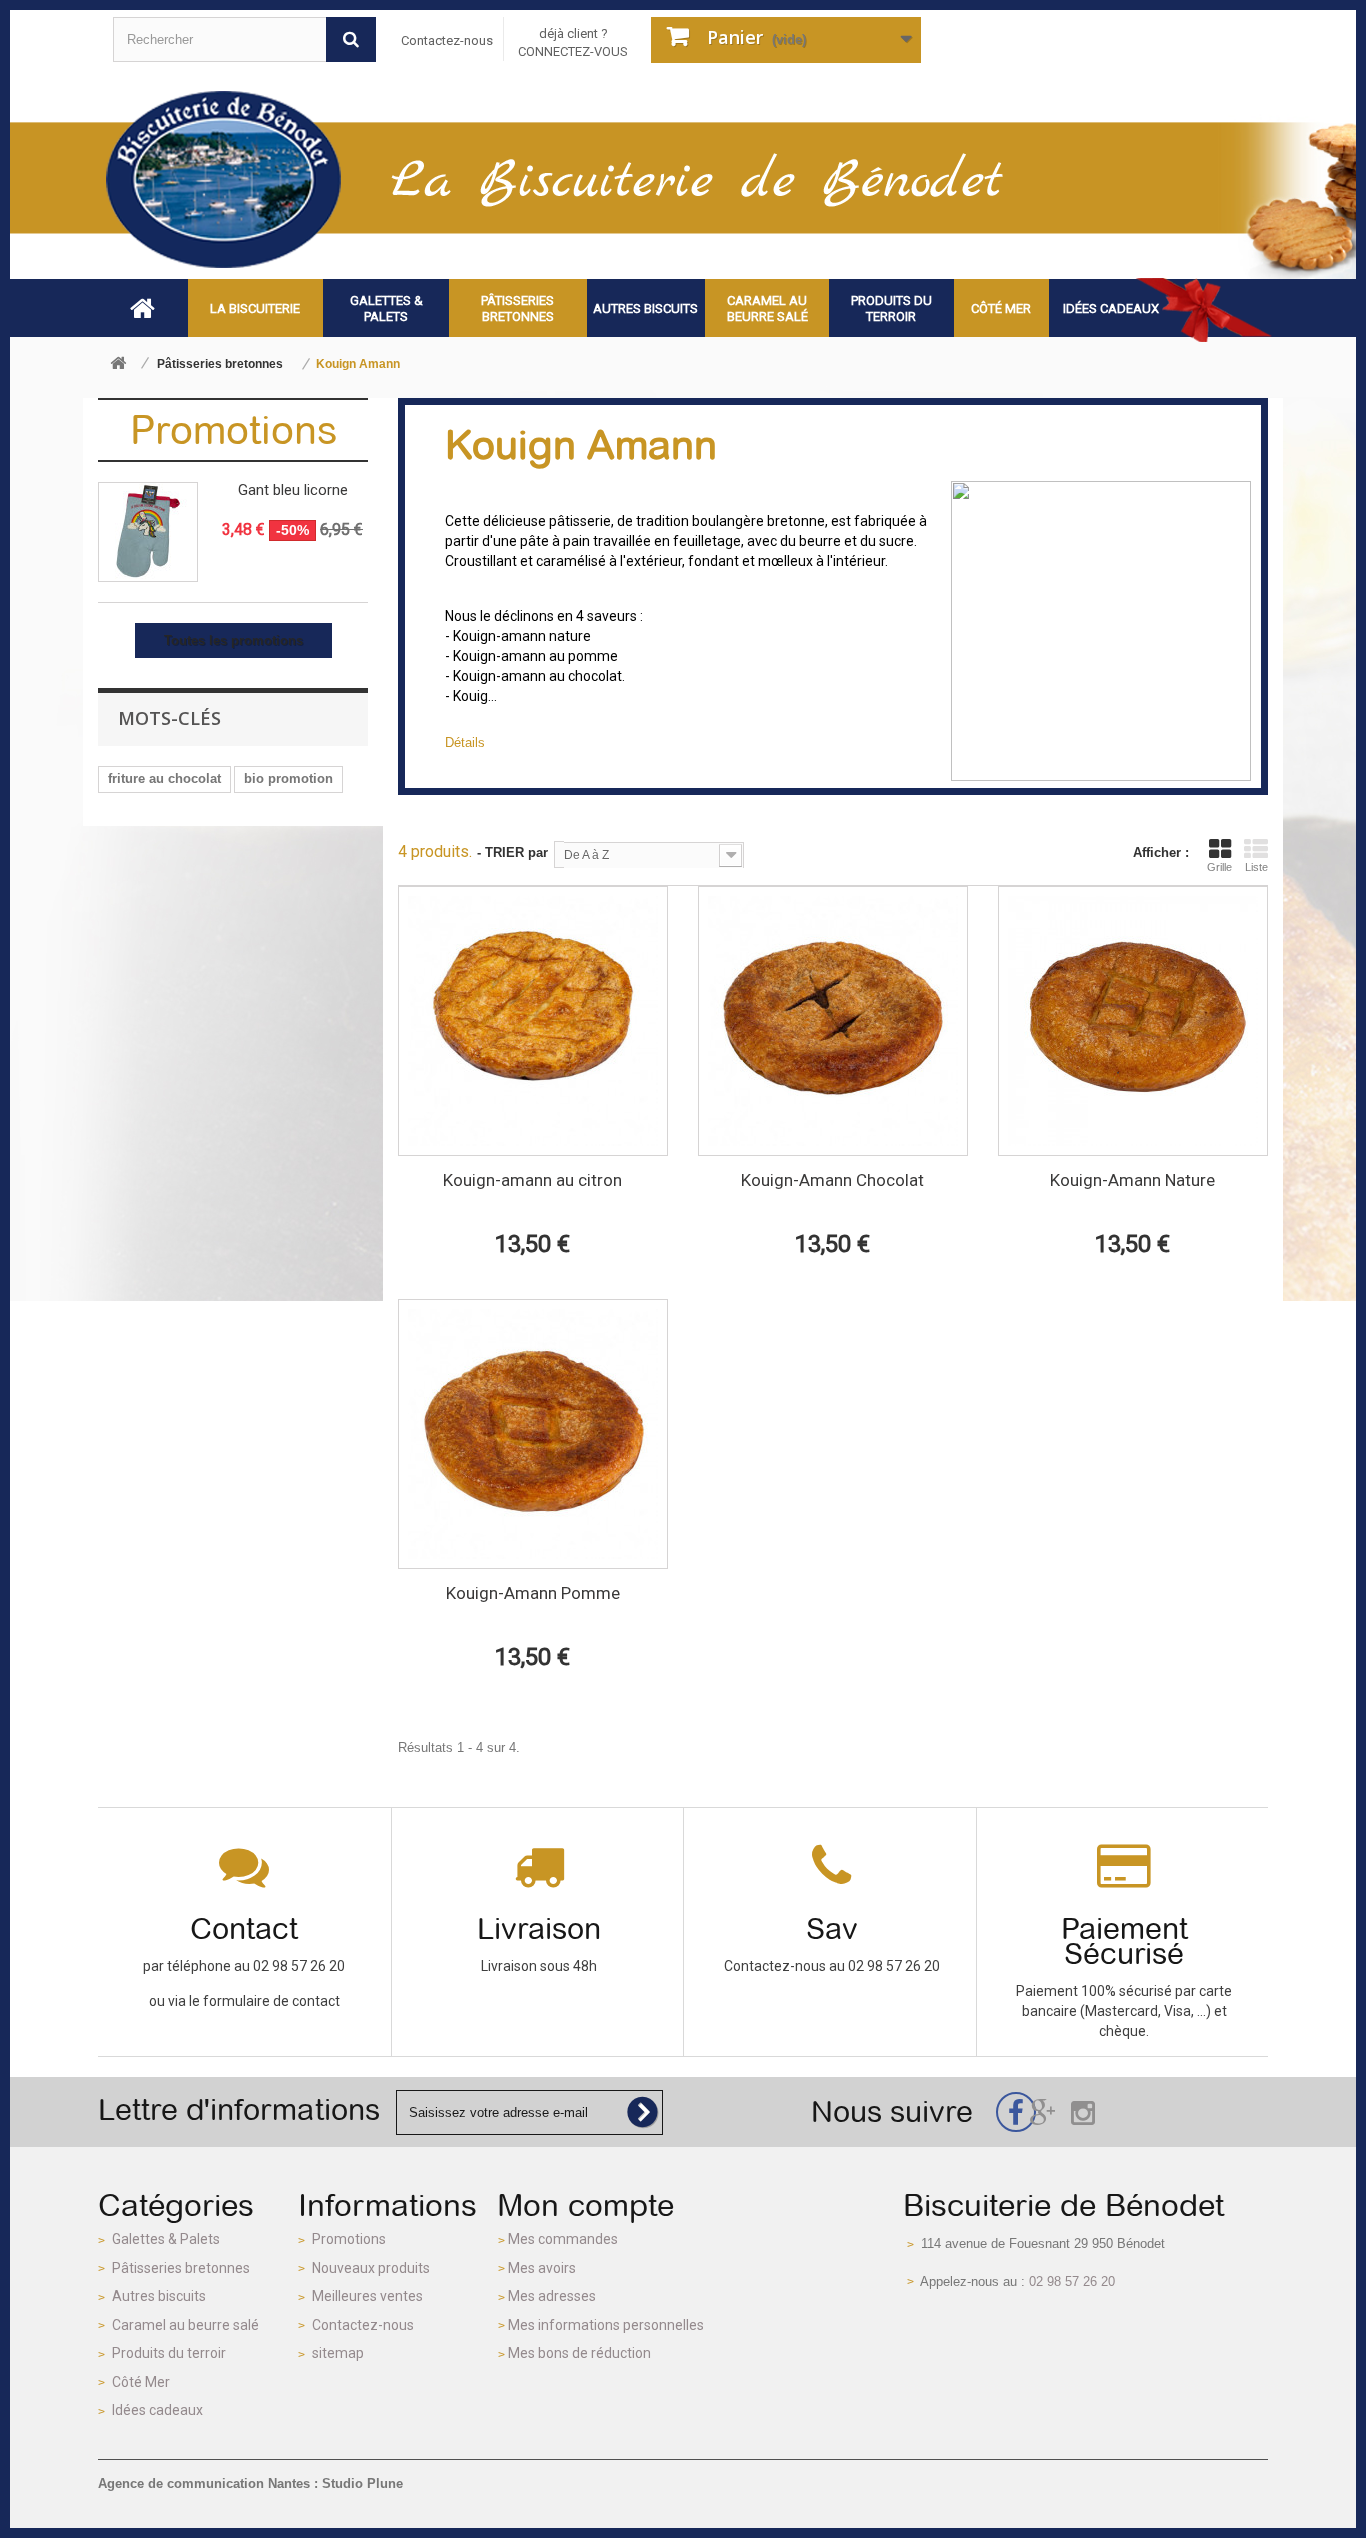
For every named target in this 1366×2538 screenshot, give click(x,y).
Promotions (233, 430)
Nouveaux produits (371, 2268)
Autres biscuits (159, 2296)
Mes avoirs (542, 2268)
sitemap (338, 2353)
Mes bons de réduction (579, 2353)
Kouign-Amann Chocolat (832, 1180)
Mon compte (586, 2205)
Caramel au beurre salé (185, 2325)
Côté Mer (141, 2382)
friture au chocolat (164, 778)
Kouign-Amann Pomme (533, 1593)
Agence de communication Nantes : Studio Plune (250, 2483)
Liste (1256, 867)
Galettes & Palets (166, 2239)
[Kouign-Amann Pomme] (533, 1434)
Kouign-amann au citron (532, 1180)
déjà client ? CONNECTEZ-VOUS (573, 42)
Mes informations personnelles (606, 2325)
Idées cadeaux (157, 2410)
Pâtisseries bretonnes (181, 2268)
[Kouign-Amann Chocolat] (833, 1021)
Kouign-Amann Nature (1132, 1180)
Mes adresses (552, 2296)
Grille (1219, 867)
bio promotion (288, 778)
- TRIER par (512, 852)
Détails (465, 742)
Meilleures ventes (367, 2296)
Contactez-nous (447, 40)
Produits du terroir (169, 2353)
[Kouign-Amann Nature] (1133, 1021)
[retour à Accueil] (118, 364)
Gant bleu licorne (293, 490)
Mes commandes (563, 2239)
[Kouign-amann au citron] (533, 1021)
